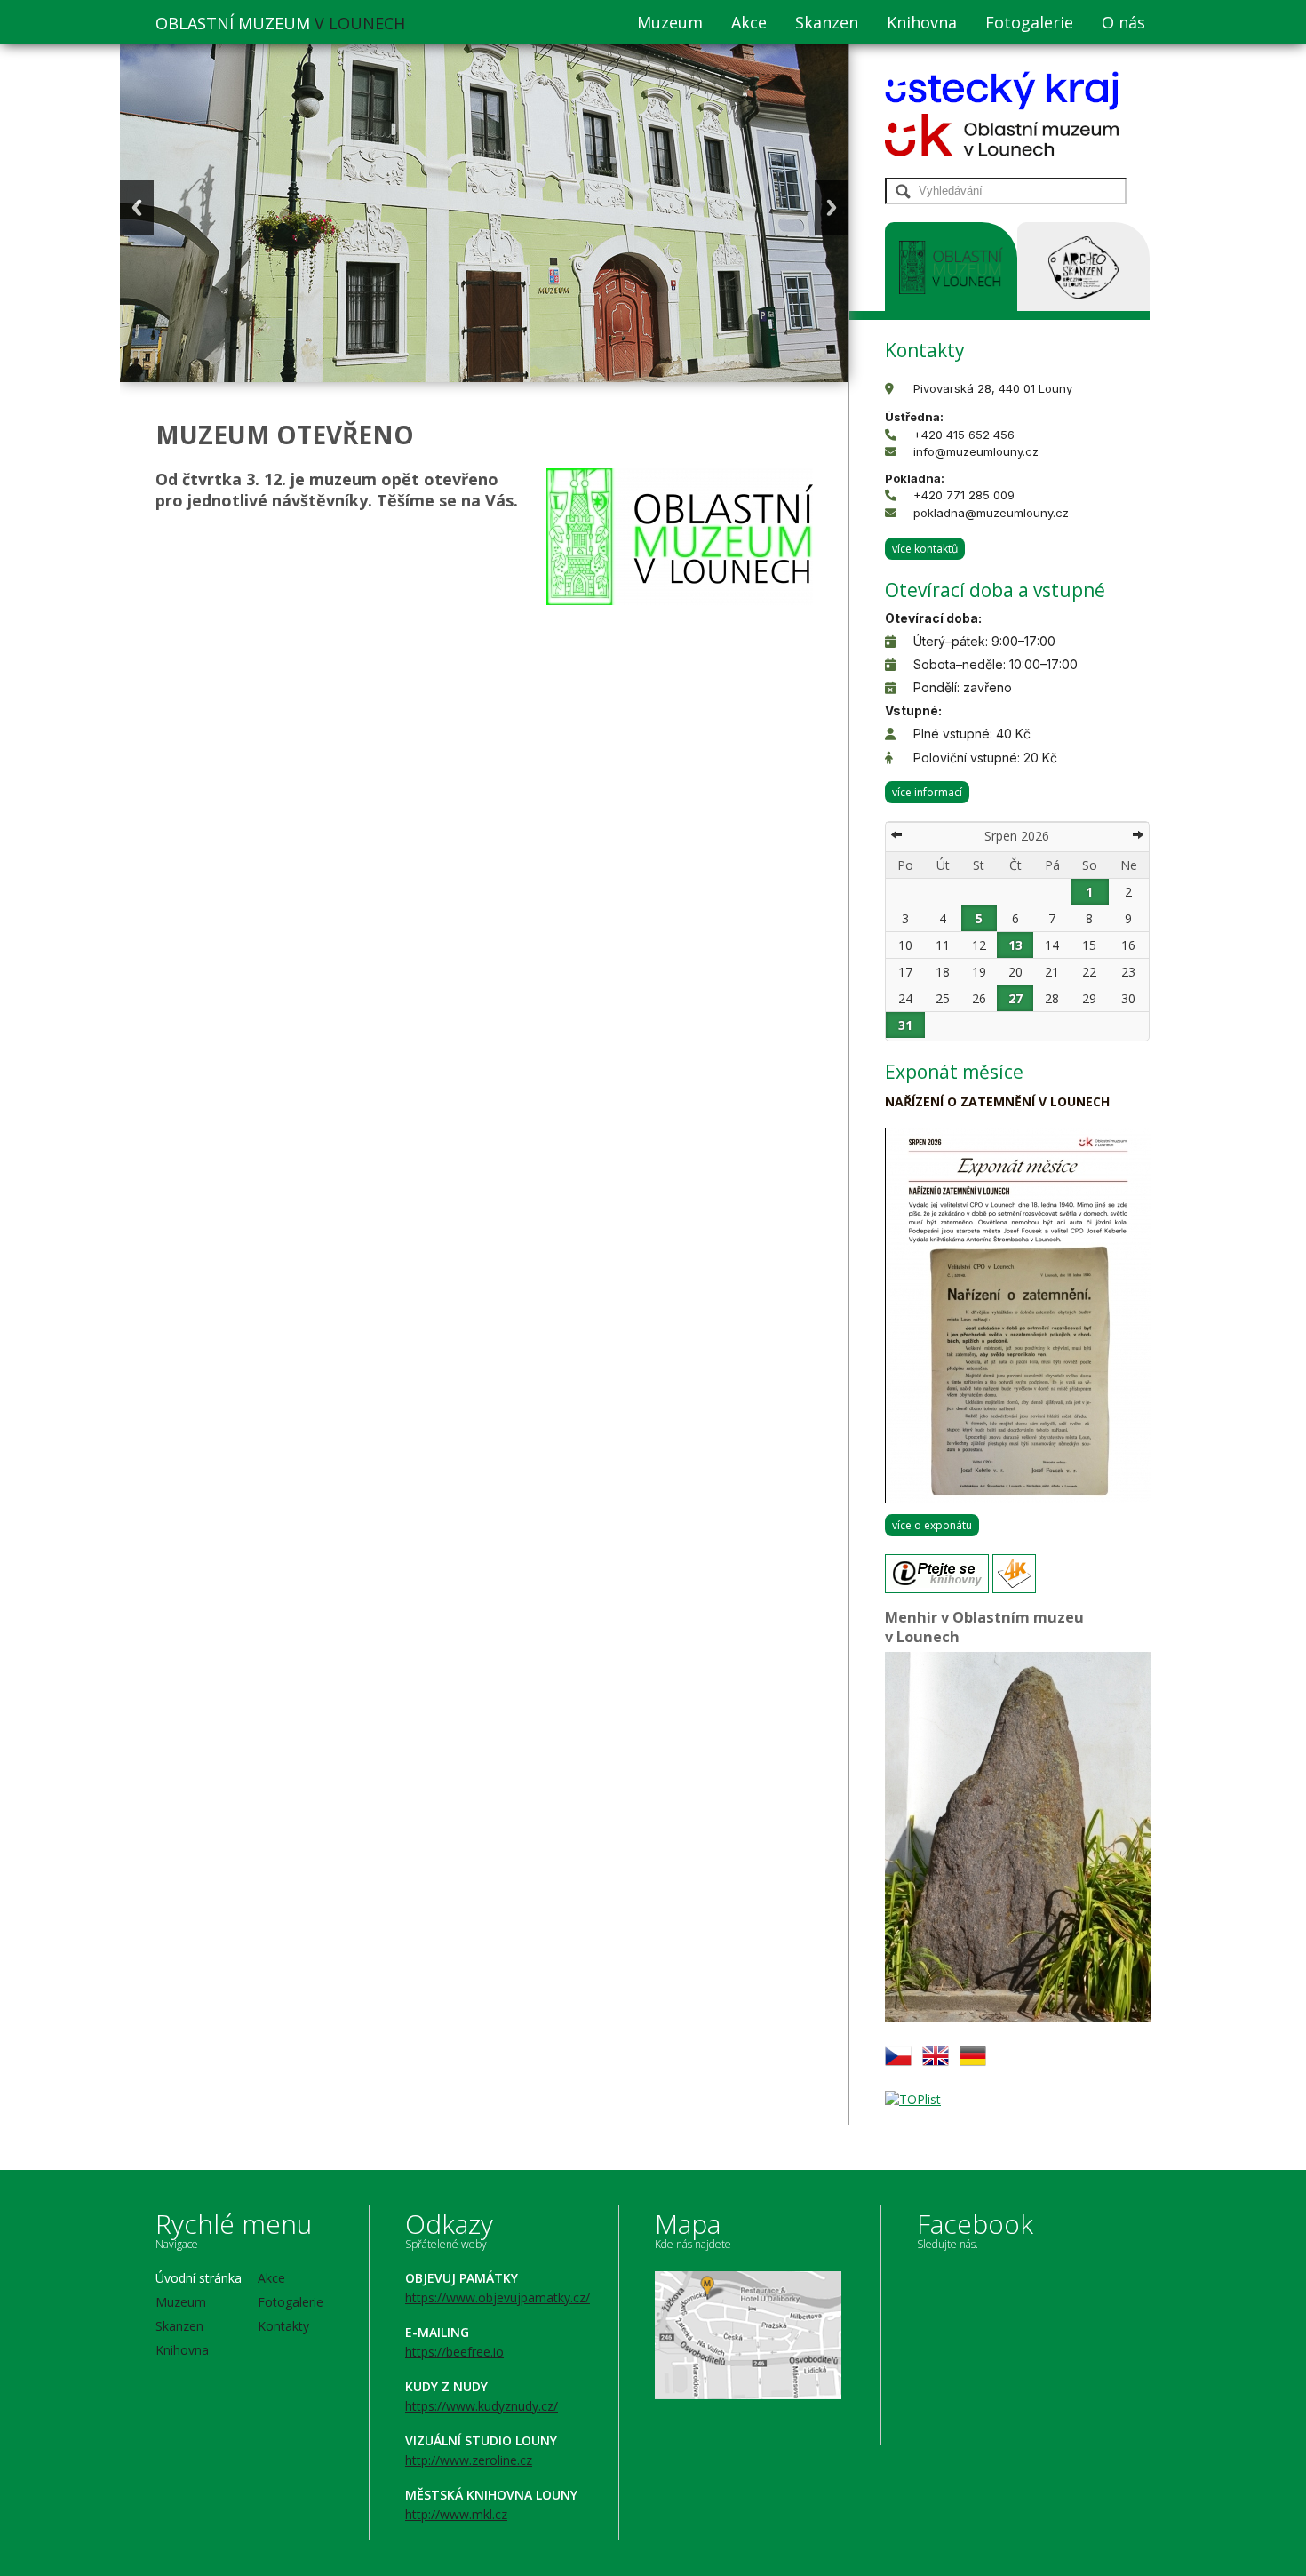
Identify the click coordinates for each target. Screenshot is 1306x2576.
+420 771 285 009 (964, 495)
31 (905, 1025)
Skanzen (827, 22)
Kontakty (283, 2326)
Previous (137, 207)
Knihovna (922, 22)
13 (1015, 945)
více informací (927, 792)
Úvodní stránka (199, 2278)
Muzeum (670, 22)
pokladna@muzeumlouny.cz (991, 513)
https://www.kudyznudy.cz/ (482, 2406)
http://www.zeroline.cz (469, 2460)
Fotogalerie (1029, 22)
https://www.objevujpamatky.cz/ (498, 2297)
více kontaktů (925, 549)
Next (832, 207)
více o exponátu (932, 1525)
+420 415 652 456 (964, 435)
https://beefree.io (454, 2352)
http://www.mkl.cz (456, 2514)
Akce (749, 22)
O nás (1123, 22)
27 (1015, 998)
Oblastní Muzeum (280, 23)
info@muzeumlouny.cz (976, 451)
